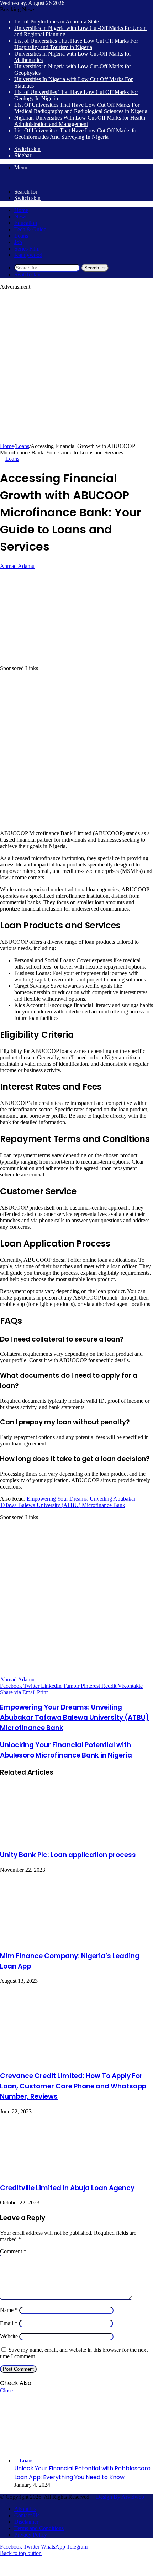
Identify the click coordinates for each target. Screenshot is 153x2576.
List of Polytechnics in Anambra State (57, 22)
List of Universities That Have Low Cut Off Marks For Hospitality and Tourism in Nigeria (76, 44)
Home (21, 210)
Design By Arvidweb (120, 2497)
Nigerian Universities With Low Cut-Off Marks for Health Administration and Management (80, 121)
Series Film (27, 249)
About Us (25, 2509)
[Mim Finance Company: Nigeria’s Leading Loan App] (69, 1941)
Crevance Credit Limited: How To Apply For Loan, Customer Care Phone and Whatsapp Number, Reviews (73, 2086)
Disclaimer (26, 2522)
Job (18, 242)
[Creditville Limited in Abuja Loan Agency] (53, 2173)
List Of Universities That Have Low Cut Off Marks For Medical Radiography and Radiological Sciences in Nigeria (81, 108)
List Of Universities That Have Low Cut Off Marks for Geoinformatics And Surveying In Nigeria (76, 134)
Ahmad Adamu (17, 566)
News (21, 217)
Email (9, 2323)
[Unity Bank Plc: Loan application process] (55, 1840)
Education (26, 223)
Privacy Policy (31, 2535)
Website (9, 2336)
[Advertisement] (76, 367)
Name (9, 2310)
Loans (21, 236)
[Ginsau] (11, 180)
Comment (13, 2251)
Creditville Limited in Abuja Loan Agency (67, 2188)
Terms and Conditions (39, 2528)
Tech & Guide (30, 229)
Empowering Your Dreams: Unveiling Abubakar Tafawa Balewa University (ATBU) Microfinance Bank (68, 1502)
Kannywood (28, 255)
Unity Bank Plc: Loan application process (68, 1855)
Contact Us (27, 2515)
